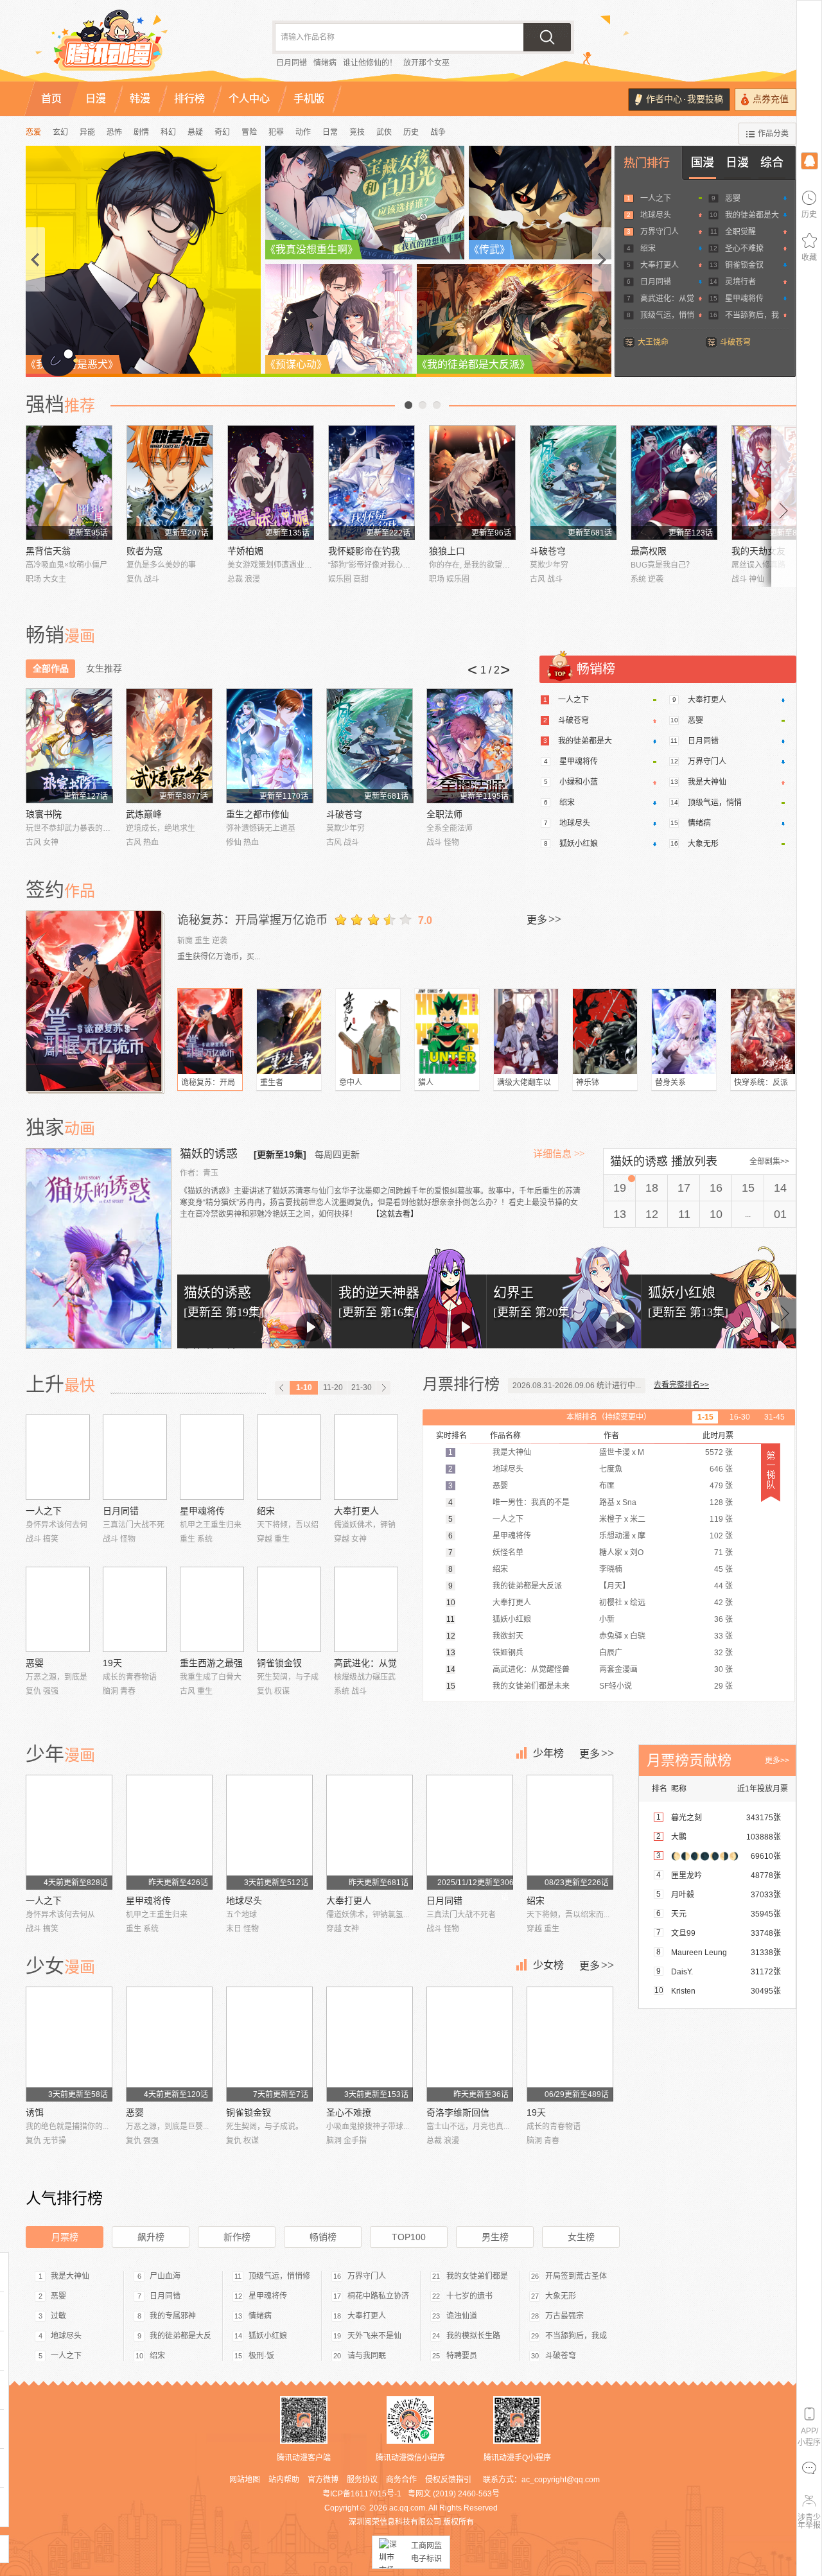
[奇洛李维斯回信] (470, 2044)
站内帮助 (284, 2480)
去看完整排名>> (681, 1385)
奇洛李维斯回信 (458, 2112)
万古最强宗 (564, 2316)
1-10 (304, 1388)
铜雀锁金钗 (744, 265)
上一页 (408, 405)
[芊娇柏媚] (271, 483)
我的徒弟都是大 (752, 215)
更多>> (777, 1761)
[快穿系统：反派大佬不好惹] (763, 1031)
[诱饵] (69, 2044)
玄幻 (60, 132)
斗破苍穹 (735, 342)
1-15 (705, 1417)
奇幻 (222, 132)
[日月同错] (135, 1457)
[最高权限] (674, 483)
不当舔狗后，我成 (576, 2336)
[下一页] (383, 1388)
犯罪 (276, 132)
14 (780, 1188)
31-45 (774, 1417)
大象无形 (703, 844)
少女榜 (548, 1965)
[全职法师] (470, 746)
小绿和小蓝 (579, 782)
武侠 (384, 132)
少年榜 (548, 1753)
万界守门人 (660, 232)
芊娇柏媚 (245, 551)
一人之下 (656, 198)
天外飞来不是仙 (374, 2336)
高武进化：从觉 (667, 299)
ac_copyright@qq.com (561, 2480)
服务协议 (362, 2480)
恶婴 (733, 198)
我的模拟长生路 (473, 2336)
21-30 (362, 1388)
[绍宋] (289, 1457)
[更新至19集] (280, 1154)
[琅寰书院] (69, 746)
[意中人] (368, 1031)
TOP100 (409, 2237)
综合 (772, 162)
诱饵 (35, 2112)
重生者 (272, 1083)
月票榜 (65, 2237)
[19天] (135, 1609)
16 (716, 1188)
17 (684, 1188)
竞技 (357, 132)
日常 (330, 132)
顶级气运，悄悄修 (279, 2276)
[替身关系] (684, 1031)
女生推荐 (104, 668)
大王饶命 (653, 342)
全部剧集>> (769, 1162)
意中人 (351, 1083)
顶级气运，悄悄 (667, 315)
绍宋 (648, 248)
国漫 (703, 162)
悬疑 (195, 132)
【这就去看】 (395, 1214)
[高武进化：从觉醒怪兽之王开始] (366, 1609)
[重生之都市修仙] (269, 746)
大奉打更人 (660, 265)
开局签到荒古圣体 (576, 2276)
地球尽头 (656, 215)
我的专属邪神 (173, 2316)
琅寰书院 (44, 814)
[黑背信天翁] (69, 483)
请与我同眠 (367, 2356)
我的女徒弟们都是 (477, 2276)
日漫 (737, 162)
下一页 (437, 405)
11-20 (333, 1388)
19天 (112, 1663)
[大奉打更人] (366, 1457)
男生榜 (495, 2237)
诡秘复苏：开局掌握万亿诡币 (252, 920)
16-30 (740, 1417)
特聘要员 (462, 2356)
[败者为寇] (170, 483)
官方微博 (323, 2480)
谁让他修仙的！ (370, 63)
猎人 (426, 1083)
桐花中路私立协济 (378, 2296)
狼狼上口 (447, 551)
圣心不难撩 (744, 248)
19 (620, 1188)
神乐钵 (588, 1083)
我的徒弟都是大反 (180, 2336)
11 (684, 1214)
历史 (411, 132)
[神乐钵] (605, 1031)
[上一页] (282, 1388)
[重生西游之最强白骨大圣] (212, 1609)
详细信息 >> (559, 1154)
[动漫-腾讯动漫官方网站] (135, 45)
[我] (809, 160)
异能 (87, 132)
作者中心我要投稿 (685, 99)
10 (716, 1214)
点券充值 (771, 99)
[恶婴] (58, 1609)
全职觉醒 (740, 232)
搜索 (547, 37)
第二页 (423, 405)
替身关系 (670, 1083)
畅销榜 (323, 2237)
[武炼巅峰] (169, 746)
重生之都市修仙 (258, 814)
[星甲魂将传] (212, 1457)
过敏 (58, 2316)
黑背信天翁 (48, 551)
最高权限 (649, 551)
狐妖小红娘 (579, 844)
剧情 (141, 132)
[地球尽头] (269, 1832)
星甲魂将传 (744, 299)
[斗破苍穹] (573, 483)
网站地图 (245, 2480)
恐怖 (114, 132)
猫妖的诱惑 (210, 1154)
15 (748, 1188)
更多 (544, 919)
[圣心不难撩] (370, 2044)
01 (780, 1214)
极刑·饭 (261, 2356)
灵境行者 (740, 282)
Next (784, 506)
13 (620, 1214)
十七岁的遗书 (469, 2296)
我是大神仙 (707, 782)
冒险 (249, 132)
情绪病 (325, 63)
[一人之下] (58, 1457)
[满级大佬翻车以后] (526, 1031)
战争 (438, 132)
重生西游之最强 (211, 1663)
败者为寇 (144, 551)
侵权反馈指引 (448, 2480)
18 (652, 1188)
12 (652, 1214)
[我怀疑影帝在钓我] (372, 483)
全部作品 (51, 668)
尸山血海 (165, 2276)
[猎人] (447, 1031)
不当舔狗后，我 (752, 315)
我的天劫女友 (758, 551)
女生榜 (581, 2237)
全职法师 (444, 814)
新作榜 (237, 2237)
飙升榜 (151, 2237)
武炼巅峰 (144, 814)
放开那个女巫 (426, 63)
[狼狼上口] (472, 483)
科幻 (168, 132)
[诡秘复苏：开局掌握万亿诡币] (95, 1001)
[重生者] (289, 1031)
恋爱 (33, 132)
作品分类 (773, 134)
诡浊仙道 (462, 2316)
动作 (303, 132)
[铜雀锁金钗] (289, 1609)
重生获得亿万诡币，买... (219, 957)
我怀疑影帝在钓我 (364, 551)
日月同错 (292, 63)
